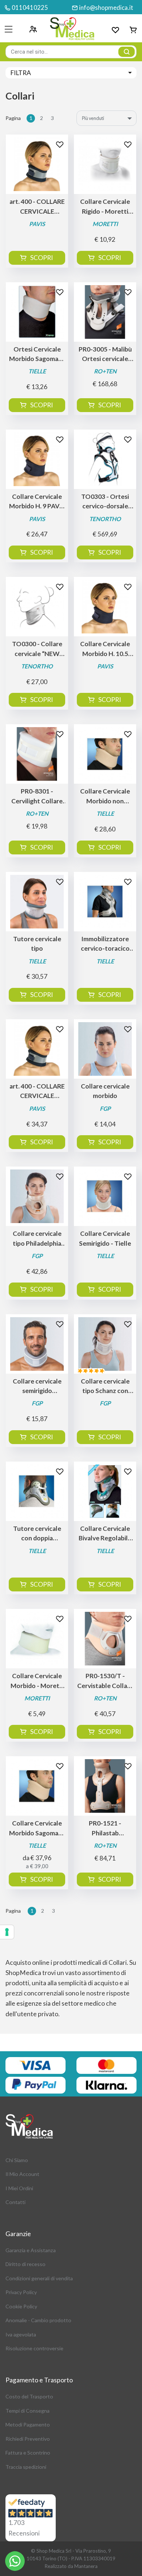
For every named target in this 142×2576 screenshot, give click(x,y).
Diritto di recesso (25, 2264)
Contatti (15, 2202)
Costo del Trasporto (29, 2396)
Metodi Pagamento (28, 2424)
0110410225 (30, 7)
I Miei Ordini (19, 2188)
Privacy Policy (21, 2292)
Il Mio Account (22, 2174)
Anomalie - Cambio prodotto (38, 2320)
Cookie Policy (21, 2306)
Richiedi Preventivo (28, 2439)
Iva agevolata (21, 2334)
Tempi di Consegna (27, 2411)
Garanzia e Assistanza (31, 2250)
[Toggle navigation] (9, 29)
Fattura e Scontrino (28, 2453)
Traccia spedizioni (26, 2467)
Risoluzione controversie (34, 2348)
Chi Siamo (17, 2160)
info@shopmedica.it (106, 7)
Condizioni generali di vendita (39, 2278)
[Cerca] (127, 52)
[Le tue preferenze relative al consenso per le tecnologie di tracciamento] (7, 1932)
